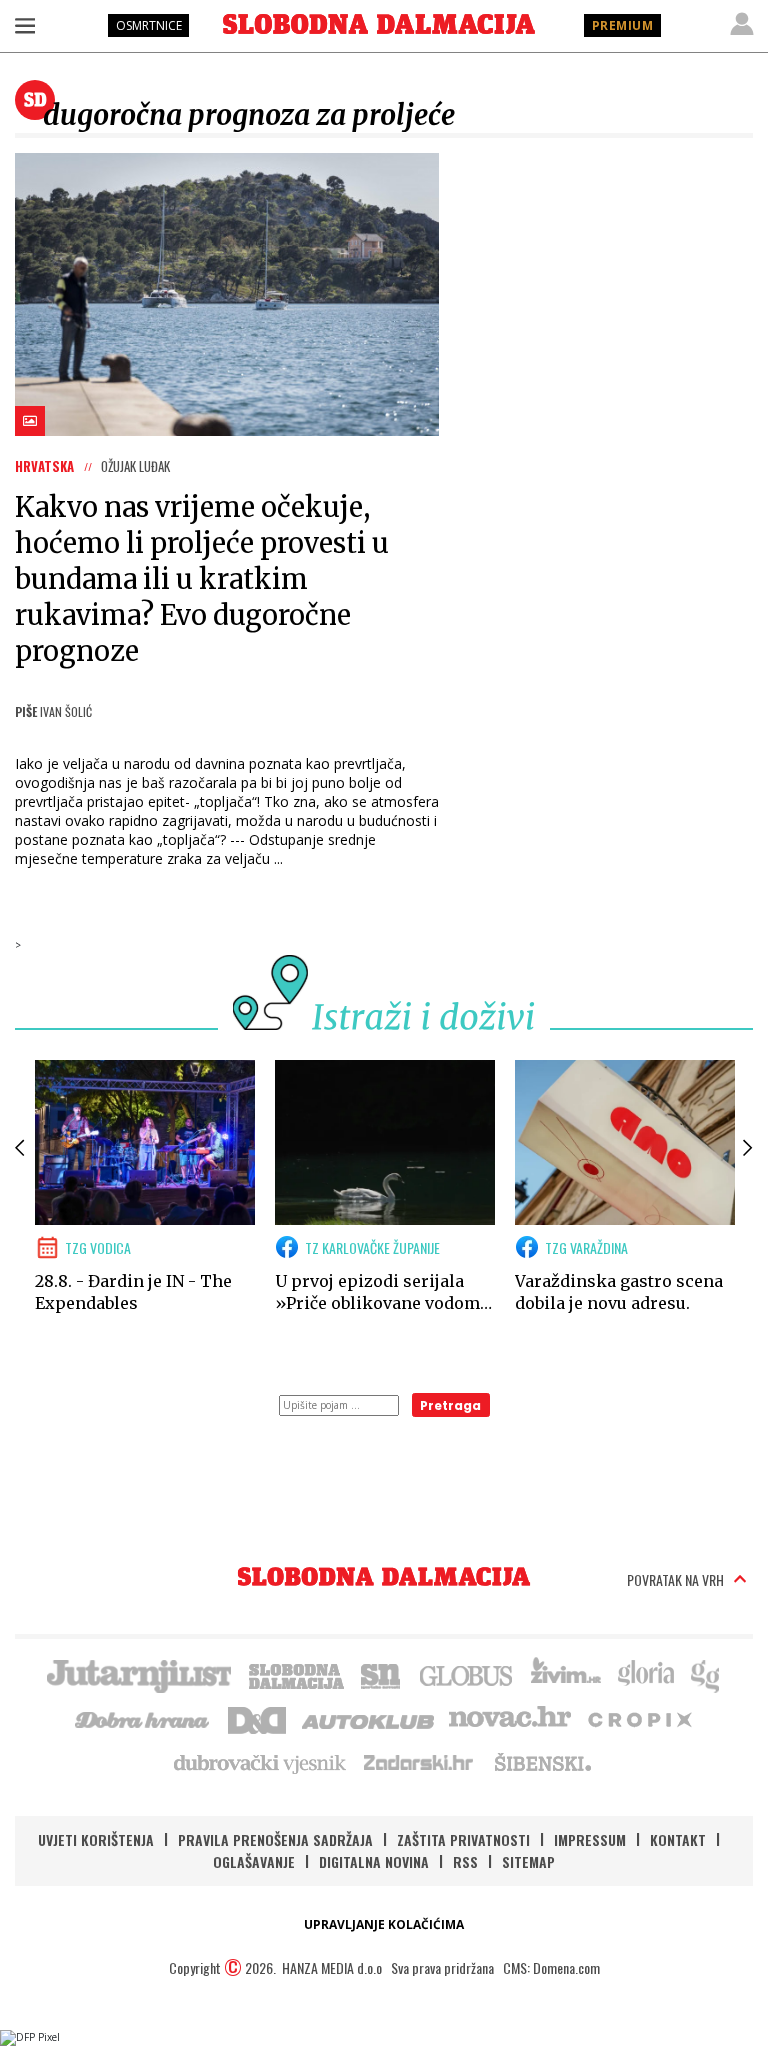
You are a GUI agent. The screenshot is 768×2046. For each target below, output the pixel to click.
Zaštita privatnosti (463, 1839)
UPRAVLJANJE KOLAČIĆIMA (384, 1924)
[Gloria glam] (706, 1674)
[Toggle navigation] (25, 25)
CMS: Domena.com (551, 1967)
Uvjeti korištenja (96, 1839)
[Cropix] (638, 1718)
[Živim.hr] (566, 1674)
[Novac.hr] (510, 1718)
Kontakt (678, 1839)
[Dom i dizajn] (257, 1718)
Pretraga (450, 1405)
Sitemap (528, 1861)
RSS (465, 1861)
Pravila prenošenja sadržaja (275, 1839)
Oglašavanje (254, 1861)
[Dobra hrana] (143, 1718)
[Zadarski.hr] (419, 1762)
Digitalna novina (374, 1861)
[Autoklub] (369, 1718)
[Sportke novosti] (381, 1674)
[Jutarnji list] (138, 1674)
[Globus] (467, 1674)
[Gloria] (645, 1674)
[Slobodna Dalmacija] (379, 24)
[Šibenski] (542, 1762)
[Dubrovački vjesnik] (261, 1762)
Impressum (590, 1839)
